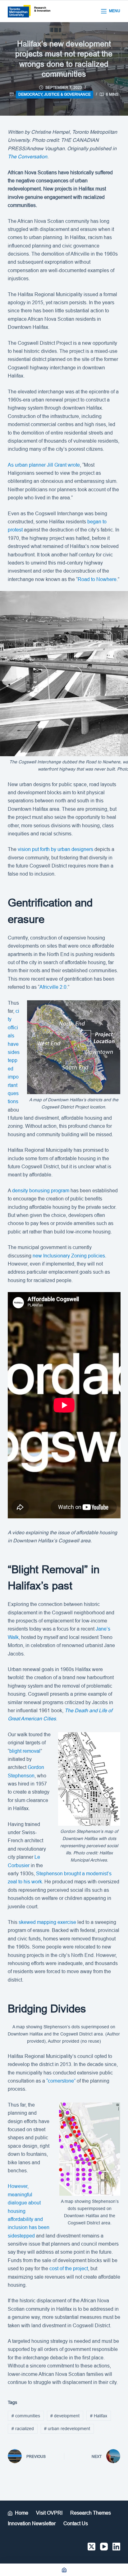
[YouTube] (104, 2547)
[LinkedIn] (116, 2547)
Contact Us (76, 2523)
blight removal (25, 1751)
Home (22, 2513)
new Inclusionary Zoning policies (69, 1256)
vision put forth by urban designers (55, 849)
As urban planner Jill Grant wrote (44, 465)
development (65, 2416)
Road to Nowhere (97, 579)
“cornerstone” (61, 2081)
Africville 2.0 (53, 987)
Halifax (99, 2416)
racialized (23, 2429)
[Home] (64, 2570)
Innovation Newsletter (32, 2523)
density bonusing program (41, 1191)
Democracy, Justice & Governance (55, 94)
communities (26, 2416)
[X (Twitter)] (91, 2547)
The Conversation (27, 157)
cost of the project (69, 2268)
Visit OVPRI (49, 2513)
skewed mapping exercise (47, 1922)
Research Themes (91, 2513)
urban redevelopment (67, 2429)
